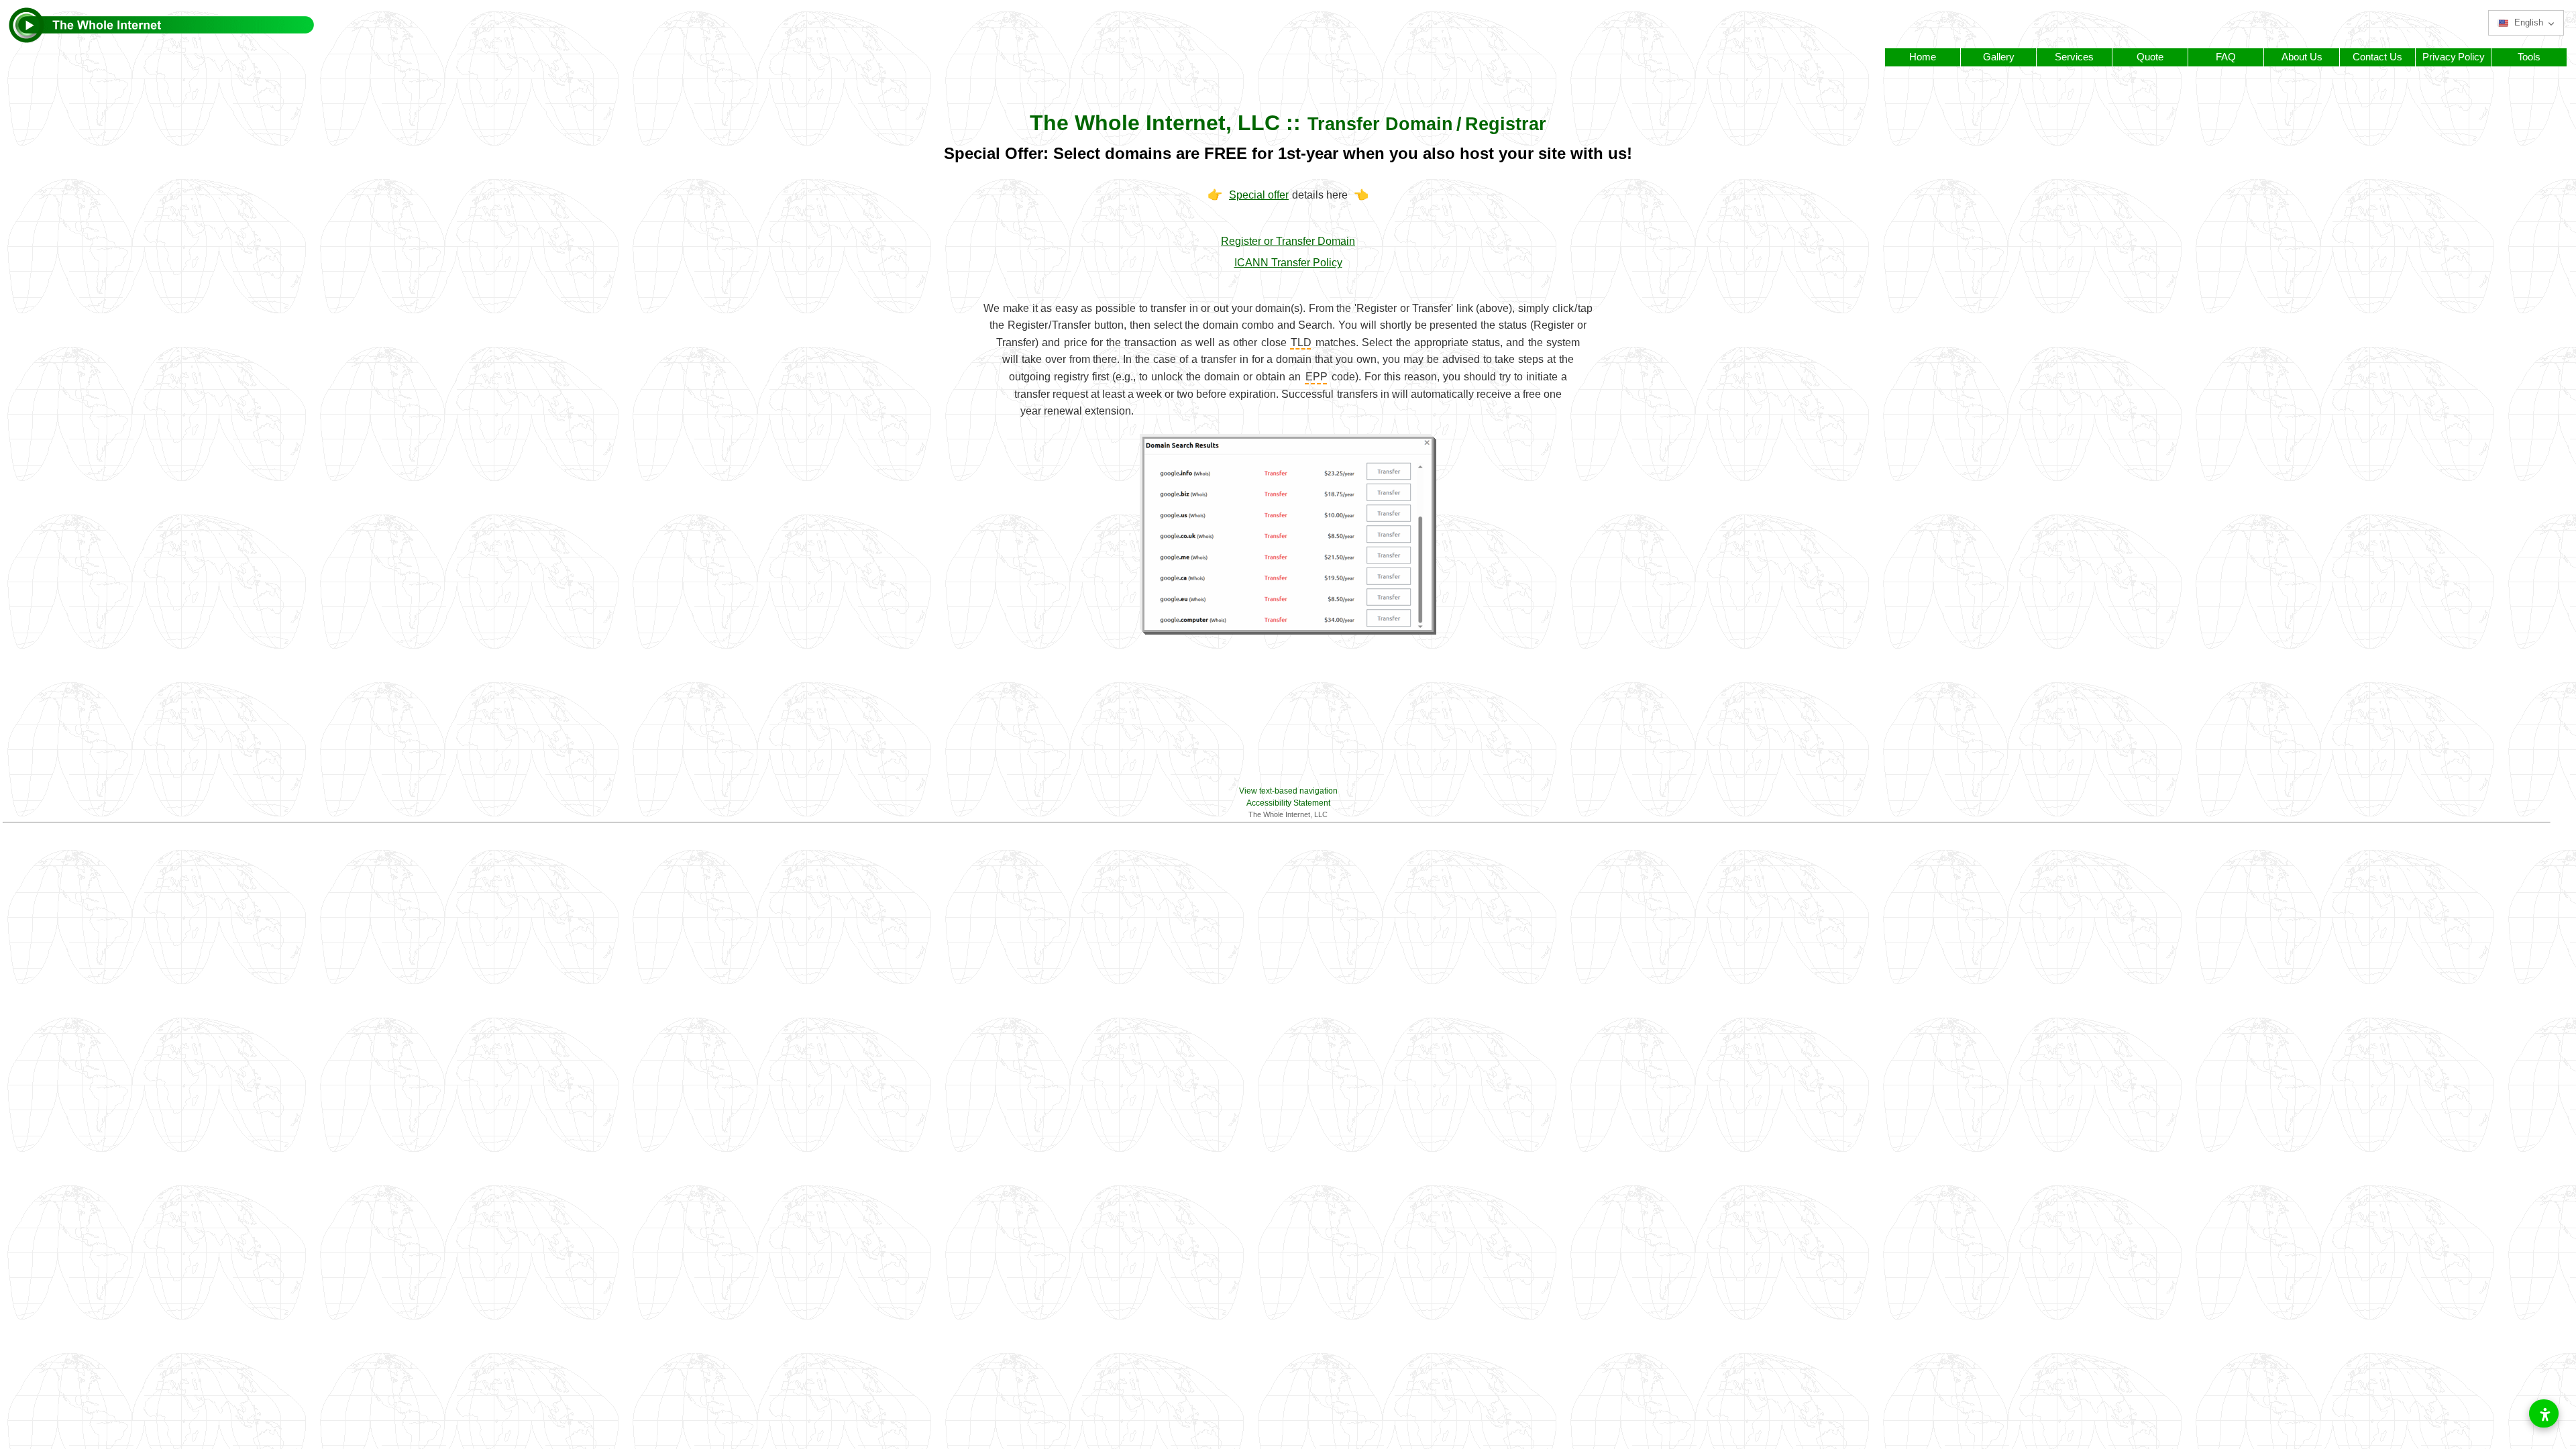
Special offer (1259, 195)
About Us (2302, 57)
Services (2074, 57)
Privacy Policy (2454, 57)
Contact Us (2377, 57)
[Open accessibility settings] (2544, 1413)
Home (1923, 57)
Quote (2150, 57)
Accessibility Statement (1288, 803)
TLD (1301, 342)
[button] (2526, 23)
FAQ (2226, 57)
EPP (1317, 377)
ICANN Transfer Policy (1288, 263)
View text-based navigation (1288, 791)
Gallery (1999, 57)
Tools (2529, 57)
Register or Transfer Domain (1288, 241)
